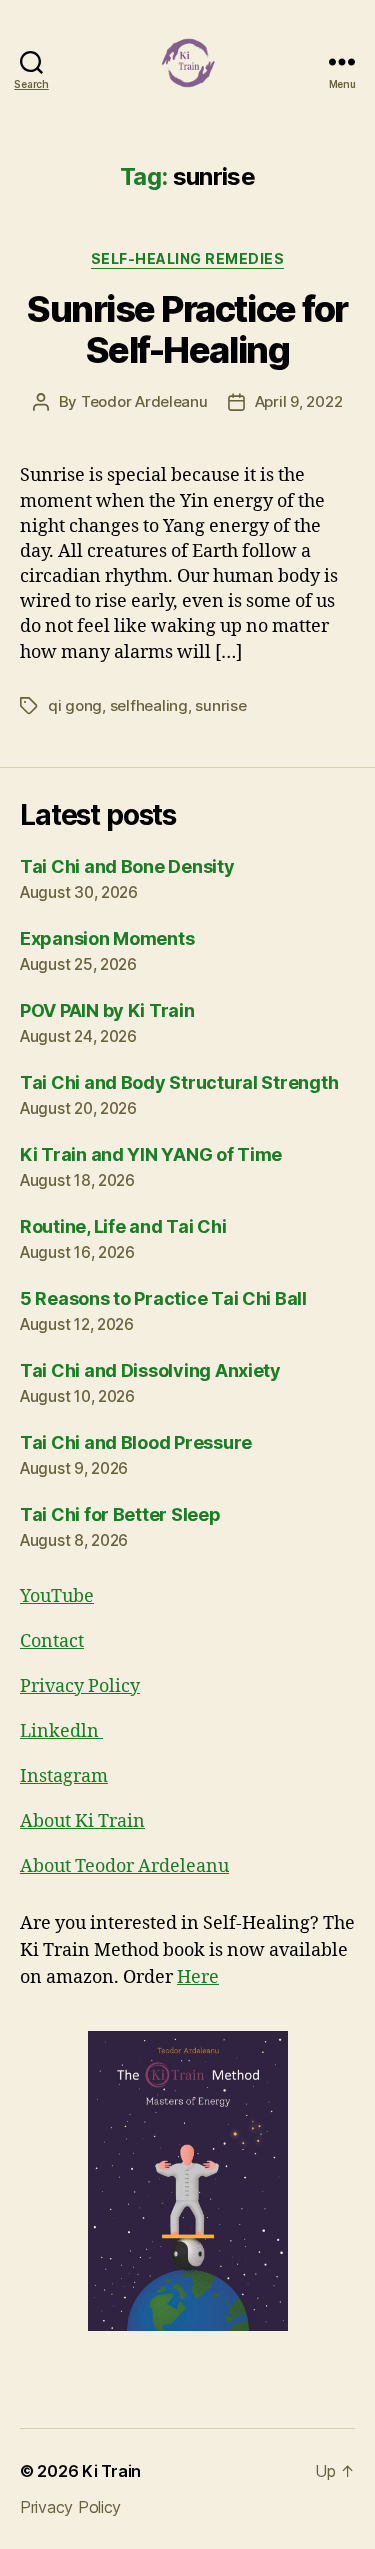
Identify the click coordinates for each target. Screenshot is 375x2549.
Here (198, 1977)
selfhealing (149, 705)
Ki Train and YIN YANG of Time (151, 1154)
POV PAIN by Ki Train (107, 1010)
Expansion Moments (107, 938)
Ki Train (111, 2471)
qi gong (75, 705)
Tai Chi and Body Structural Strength (179, 1082)
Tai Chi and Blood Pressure (136, 1442)
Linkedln (61, 1731)
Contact (52, 1641)
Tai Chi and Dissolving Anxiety (150, 1370)
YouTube (57, 1596)
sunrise (220, 705)
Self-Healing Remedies (188, 258)
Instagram (64, 1776)
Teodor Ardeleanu (144, 401)
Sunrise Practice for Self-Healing (187, 329)
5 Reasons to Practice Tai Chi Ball (163, 1298)
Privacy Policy (80, 1686)
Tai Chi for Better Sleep (120, 1514)
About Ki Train (82, 1821)
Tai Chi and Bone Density (127, 866)
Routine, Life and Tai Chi (123, 1226)
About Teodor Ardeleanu (124, 1866)
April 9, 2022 (299, 401)
